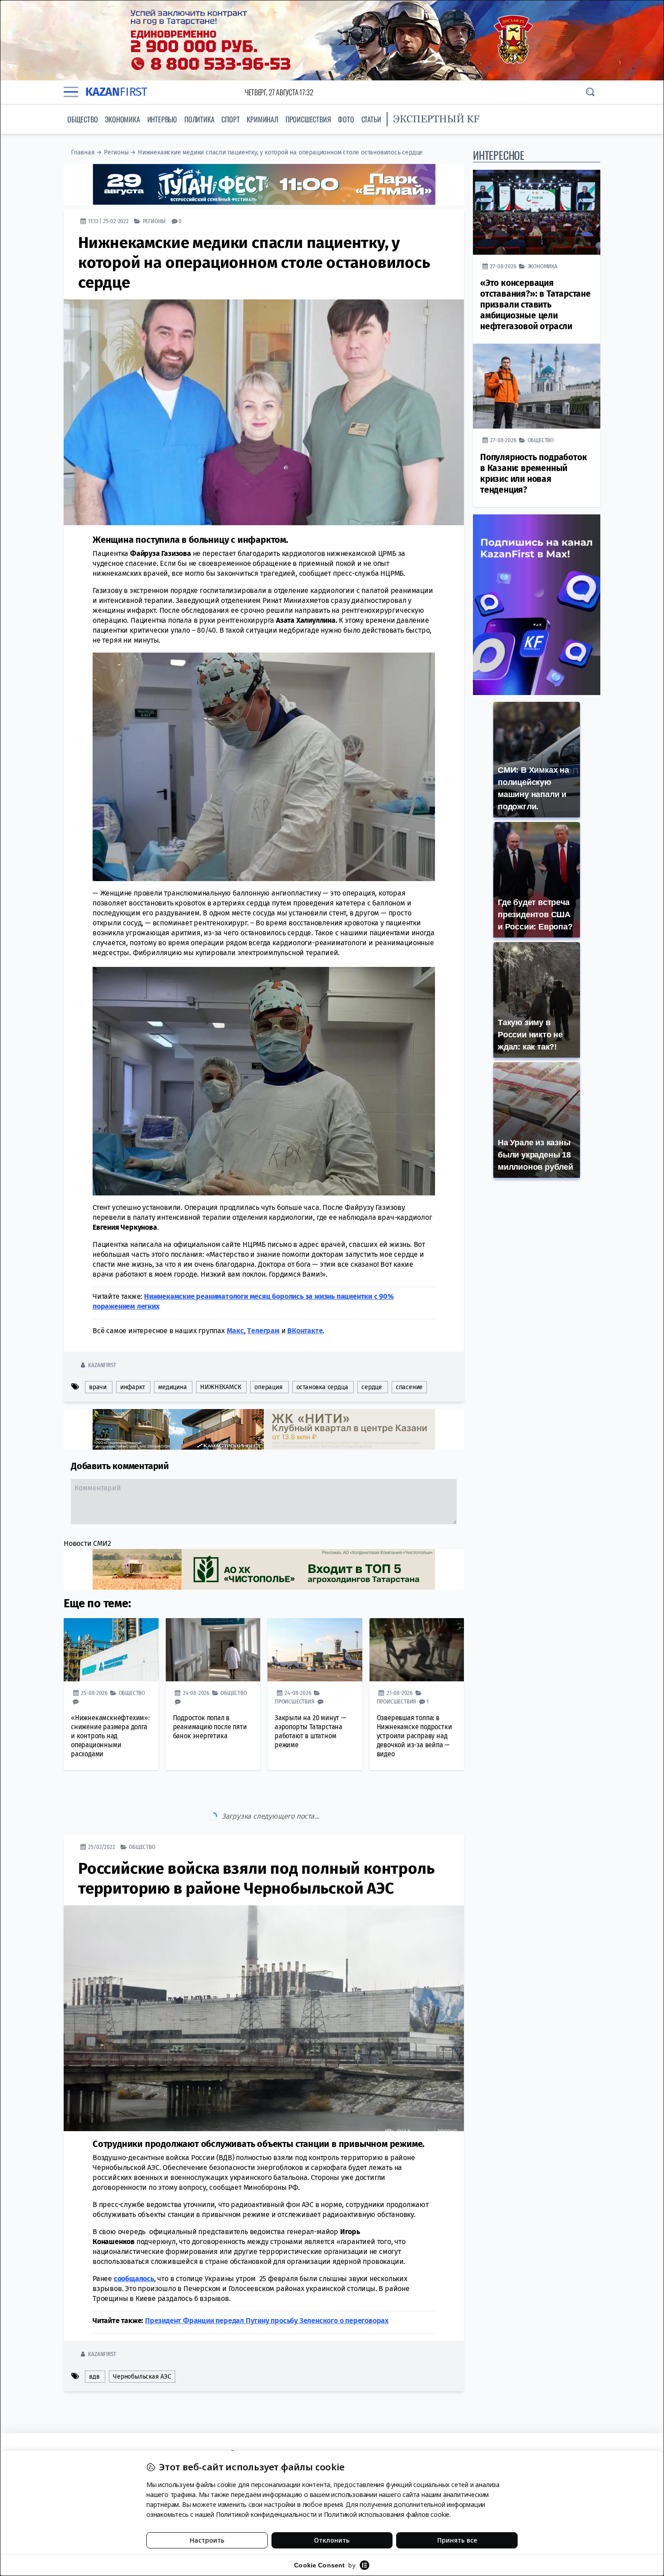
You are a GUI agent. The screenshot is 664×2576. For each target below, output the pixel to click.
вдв (94, 2339)
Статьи (371, 119)
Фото (346, 119)
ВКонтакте (305, 1331)
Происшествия (308, 119)
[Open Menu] (71, 92)
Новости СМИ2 (87, 1543)
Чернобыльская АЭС (142, 2339)
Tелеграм (263, 1331)
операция (268, 1387)
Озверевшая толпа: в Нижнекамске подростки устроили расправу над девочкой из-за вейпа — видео (414, 1736)
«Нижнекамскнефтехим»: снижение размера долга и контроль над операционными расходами (110, 1736)
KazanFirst (102, 1365)
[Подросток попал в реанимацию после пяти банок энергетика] (213, 1650)
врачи (98, 1387)
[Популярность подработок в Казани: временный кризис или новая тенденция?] (537, 386)
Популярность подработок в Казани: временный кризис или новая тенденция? (533, 474)
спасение (409, 1387)
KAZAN (116, 92)
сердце (372, 1387)
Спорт (230, 119)
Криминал (262, 119)
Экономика (122, 119)
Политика (199, 119)
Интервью (162, 119)
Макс (235, 1331)
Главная (83, 152)
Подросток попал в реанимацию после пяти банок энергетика (210, 1727)
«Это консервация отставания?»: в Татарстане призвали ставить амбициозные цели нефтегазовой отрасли (535, 305)
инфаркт (133, 1387)
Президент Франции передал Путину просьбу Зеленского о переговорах (267, 2283)
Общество (82, 119)
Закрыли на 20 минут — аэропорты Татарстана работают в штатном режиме (310, 1731)
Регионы (116, 152)
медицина (172, 1387)
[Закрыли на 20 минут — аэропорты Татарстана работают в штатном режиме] (315, 1650)
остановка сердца (322, 1387)
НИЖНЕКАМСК (220, 1387)
